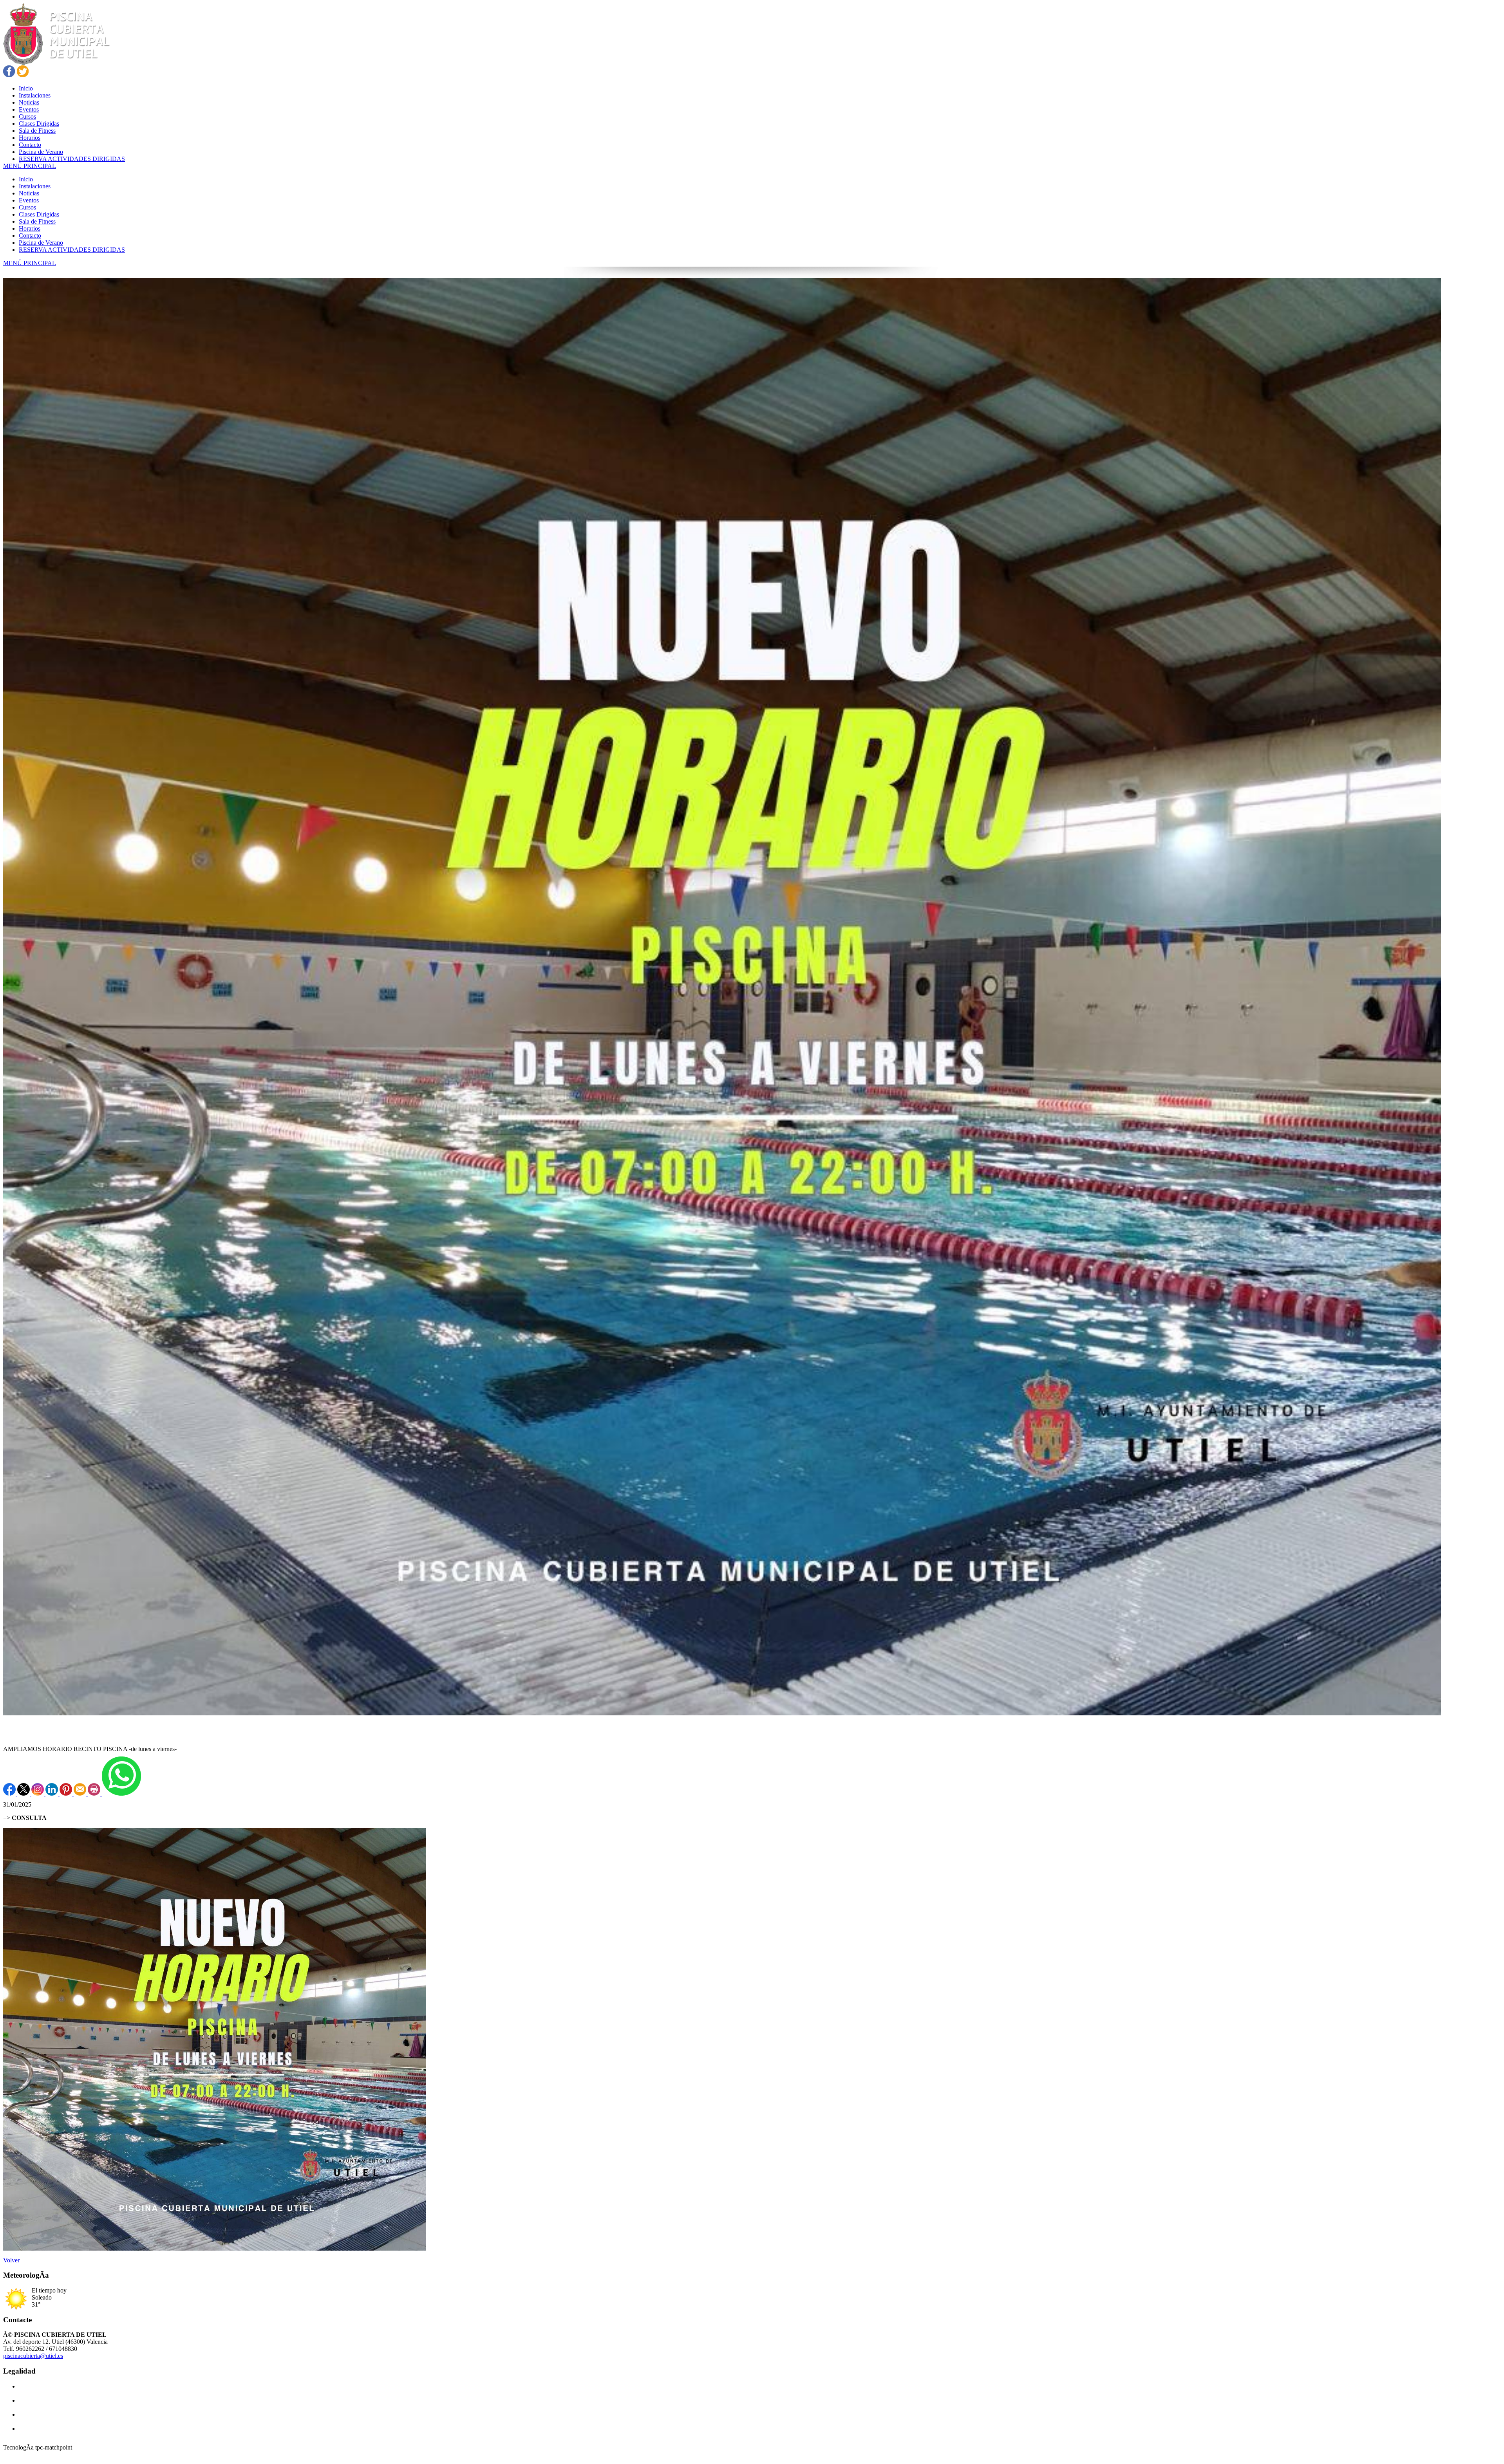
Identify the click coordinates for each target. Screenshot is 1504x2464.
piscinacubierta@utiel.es (33, 2356)
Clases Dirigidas (39, 214)
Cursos (27, 207)
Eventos (29, 200)
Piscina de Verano (41, 243)
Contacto (30, 236)
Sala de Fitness (37, 221)
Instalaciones (35, 186)
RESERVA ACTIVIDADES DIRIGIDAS (72, 250)
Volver (11, 2260)
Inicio (26, 179)
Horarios (30, 228)
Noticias (29, 193)
